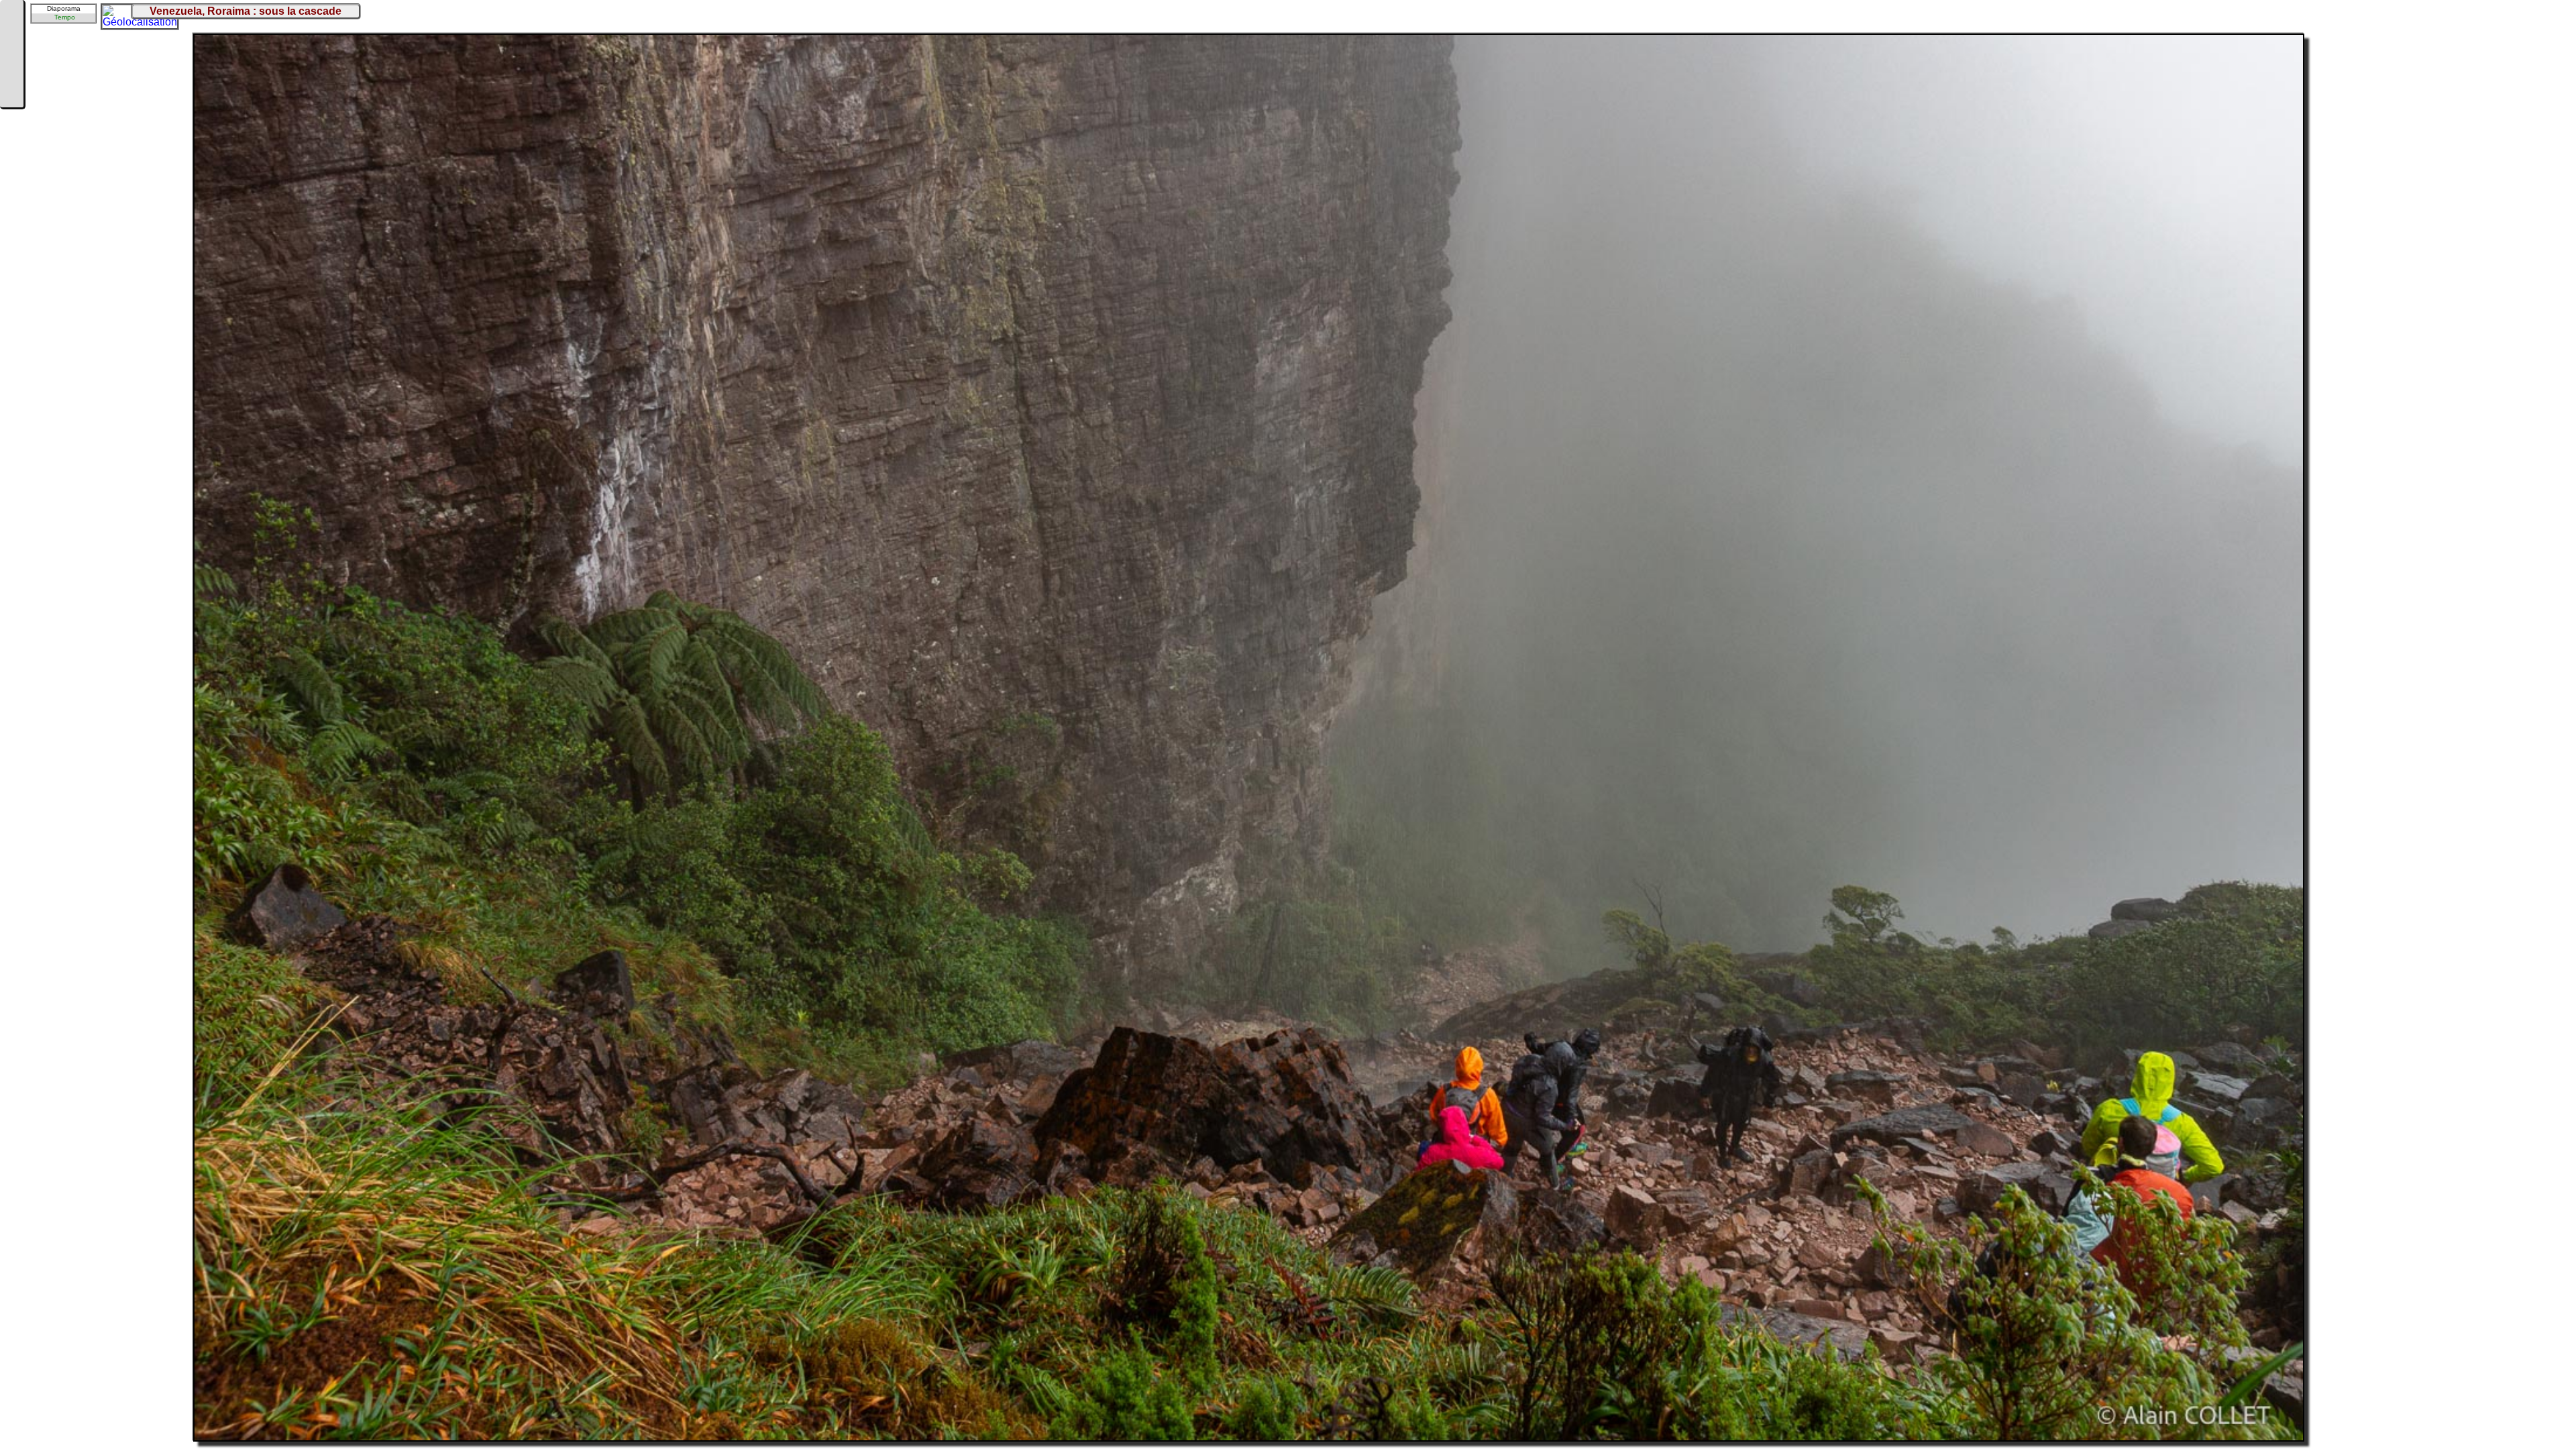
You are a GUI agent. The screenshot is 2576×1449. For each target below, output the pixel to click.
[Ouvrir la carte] (111, 14)
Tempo (65, 17)
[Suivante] (11, 75)
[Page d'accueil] (11, 15)
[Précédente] (11, 35)
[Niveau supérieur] (11, 55)
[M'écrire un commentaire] (11, 95)
